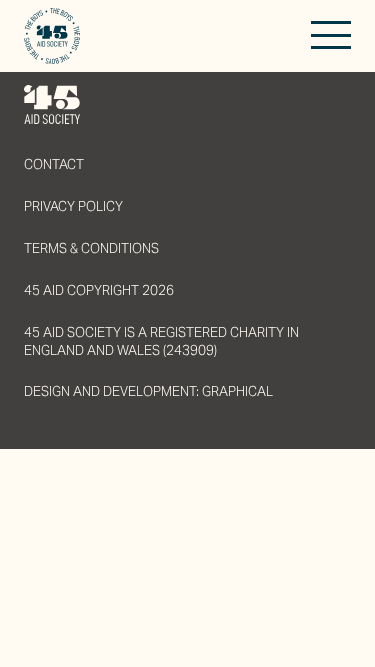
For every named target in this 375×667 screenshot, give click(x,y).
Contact (54, 164)
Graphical (237, 391)
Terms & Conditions (91, 248)
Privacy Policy (73, 206)
